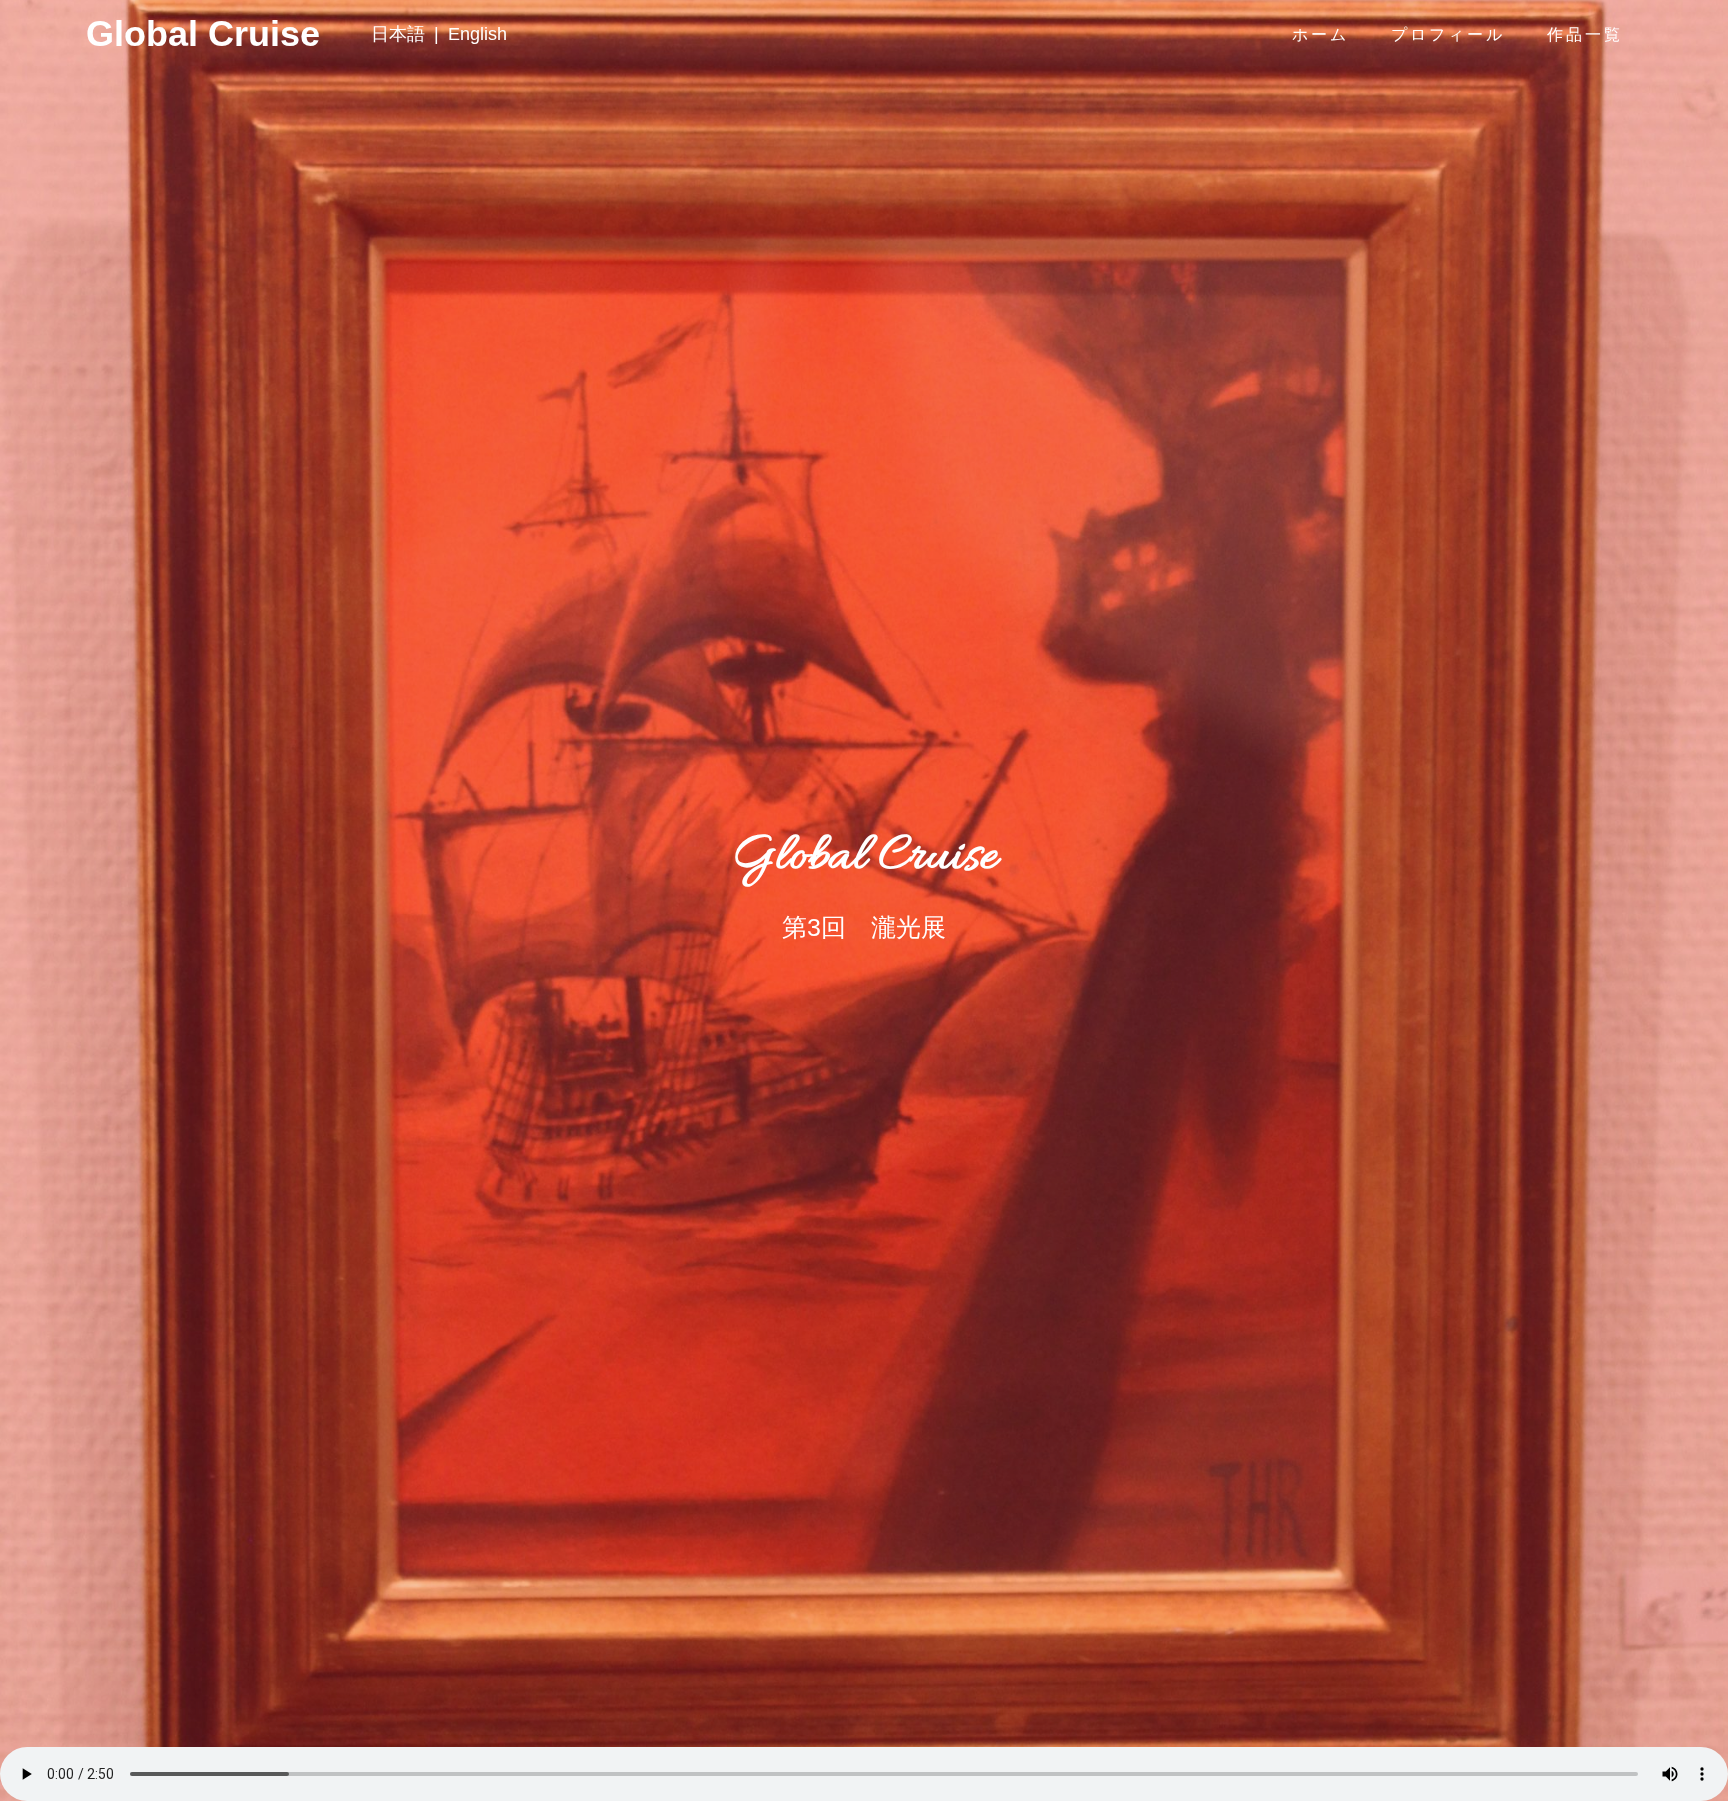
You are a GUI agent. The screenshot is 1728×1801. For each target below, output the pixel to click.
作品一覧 (1585, 34)
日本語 (398, 34)
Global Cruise (123, 34)
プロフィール (1448, 34)
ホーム (1320, 34)
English (477, 34)
